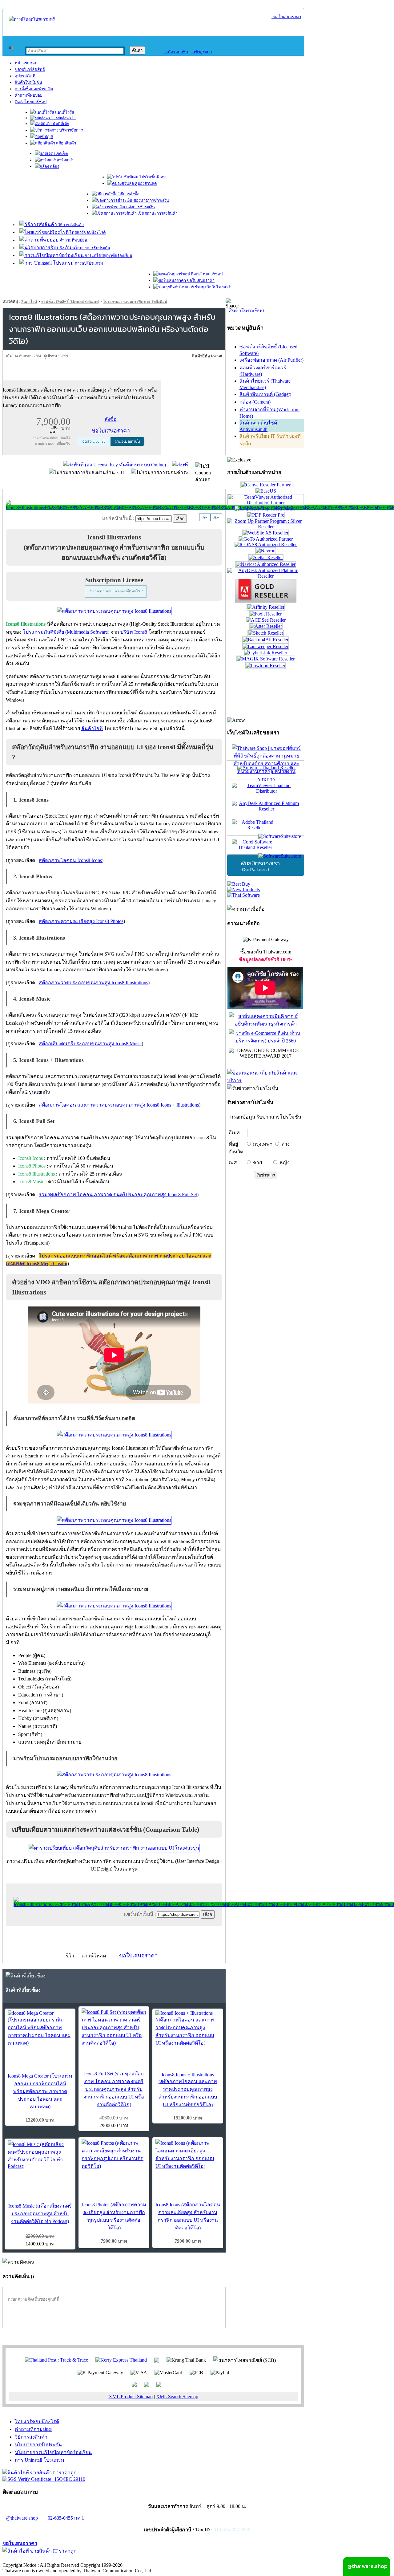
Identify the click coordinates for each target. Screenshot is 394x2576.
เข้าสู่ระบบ (201, 52)
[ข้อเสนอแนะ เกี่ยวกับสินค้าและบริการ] (266, 1081)
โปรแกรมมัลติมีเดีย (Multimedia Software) (66, 632)
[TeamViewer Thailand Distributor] (266, 789)
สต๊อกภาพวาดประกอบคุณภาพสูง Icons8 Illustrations (93, 983)
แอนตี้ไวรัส (64, 112)
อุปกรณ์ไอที (25, 76)
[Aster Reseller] (266, 626)
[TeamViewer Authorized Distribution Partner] (266, 503)
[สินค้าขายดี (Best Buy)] (239, 884)
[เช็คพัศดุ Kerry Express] (121, 2360)
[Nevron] (266, 551)
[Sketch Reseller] (266, 633)
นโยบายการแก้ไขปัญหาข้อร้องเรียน (53, 2452)
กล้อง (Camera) (255, 402)
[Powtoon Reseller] (266, 666)
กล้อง (54, 167)
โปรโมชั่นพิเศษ (152, 177)
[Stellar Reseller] (266, 557)
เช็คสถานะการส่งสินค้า (157, 213)
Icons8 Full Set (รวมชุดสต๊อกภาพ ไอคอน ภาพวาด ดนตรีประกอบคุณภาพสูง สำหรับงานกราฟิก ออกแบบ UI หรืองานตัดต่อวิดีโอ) (114, 2089)
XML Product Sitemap (131, 2397)
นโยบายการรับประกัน (91, 248)
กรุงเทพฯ (263, 1144)
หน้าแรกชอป (26, 63)
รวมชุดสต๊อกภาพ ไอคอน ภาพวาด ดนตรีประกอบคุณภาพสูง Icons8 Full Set (118, 1195)
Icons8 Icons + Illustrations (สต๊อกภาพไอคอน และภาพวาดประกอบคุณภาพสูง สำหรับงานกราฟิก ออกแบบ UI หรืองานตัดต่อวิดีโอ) (188, 2090)
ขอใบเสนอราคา (286, 17)
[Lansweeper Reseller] (266, 646)
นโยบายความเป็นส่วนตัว (82, 2559)
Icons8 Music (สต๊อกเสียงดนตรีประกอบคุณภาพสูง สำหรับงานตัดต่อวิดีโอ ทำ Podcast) (40, 2214)
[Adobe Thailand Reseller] (266, 826)
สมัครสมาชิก (175, 52)
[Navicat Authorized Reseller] (266, 564)
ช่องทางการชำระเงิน (151, 200)
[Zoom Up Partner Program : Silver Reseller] (266, 527)
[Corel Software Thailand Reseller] (266, 845)
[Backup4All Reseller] (266, 640)
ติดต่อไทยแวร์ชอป (31, 102)
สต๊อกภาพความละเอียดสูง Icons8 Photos (81, 921)
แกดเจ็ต (60, 154)
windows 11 (66, 118)
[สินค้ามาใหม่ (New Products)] (243, 890)
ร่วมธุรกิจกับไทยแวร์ (212, 287)
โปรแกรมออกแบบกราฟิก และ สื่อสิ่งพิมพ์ (135, 302)
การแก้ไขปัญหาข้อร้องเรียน (108, 256)
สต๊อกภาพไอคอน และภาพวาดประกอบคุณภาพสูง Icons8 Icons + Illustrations (119, 1105)
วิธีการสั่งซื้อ (129, 194)
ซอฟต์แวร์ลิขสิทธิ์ (30, 69)
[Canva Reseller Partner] (266, 485)
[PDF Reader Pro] (266, 515)
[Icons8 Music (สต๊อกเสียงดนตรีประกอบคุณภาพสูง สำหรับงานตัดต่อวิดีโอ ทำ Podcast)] (40, 2155)
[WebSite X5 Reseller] (266, 533)
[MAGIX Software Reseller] (266, 659)
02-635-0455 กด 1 (66, 2518)
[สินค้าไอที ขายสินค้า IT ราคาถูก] (40, 2473)
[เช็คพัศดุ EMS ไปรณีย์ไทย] (56, 2360)
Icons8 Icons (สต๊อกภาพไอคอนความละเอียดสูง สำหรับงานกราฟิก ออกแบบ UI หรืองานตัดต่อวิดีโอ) (188, 2216)
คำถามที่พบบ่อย (29, 95)
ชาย (257, 1162)
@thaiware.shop (22, 2518)
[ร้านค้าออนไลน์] (32, 19)
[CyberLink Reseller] (266, 653)
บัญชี (48, 137)
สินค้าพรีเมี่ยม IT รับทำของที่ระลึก (270, 440)
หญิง (285, 1162)
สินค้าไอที (29, 302)
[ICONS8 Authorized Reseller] (266, 544)
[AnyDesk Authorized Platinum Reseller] (266, 576)
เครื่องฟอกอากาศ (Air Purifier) (271, 360)
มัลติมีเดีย (60, 124)
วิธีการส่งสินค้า (70, 225)
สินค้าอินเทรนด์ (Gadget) (265, 394)
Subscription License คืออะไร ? (116, 591)
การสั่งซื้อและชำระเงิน (34, 89)
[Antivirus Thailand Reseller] (266, 770)
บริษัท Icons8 (134, 632)
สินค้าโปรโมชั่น (28, 82)
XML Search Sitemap (177, 2397)
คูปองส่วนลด (145, 183)
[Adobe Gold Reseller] (266, 601)
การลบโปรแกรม (88, 263)
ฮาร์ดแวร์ (64, 160)
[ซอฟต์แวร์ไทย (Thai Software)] (243, 895)
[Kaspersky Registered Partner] (266, 509)
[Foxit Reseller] (266, 614)
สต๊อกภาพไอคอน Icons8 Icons (70, 860)
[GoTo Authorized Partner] (266, 539)
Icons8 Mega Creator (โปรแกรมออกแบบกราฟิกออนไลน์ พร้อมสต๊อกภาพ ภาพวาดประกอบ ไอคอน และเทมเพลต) (40, 2091)
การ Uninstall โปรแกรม (40, 2460)
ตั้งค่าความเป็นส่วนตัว (26, 2559)
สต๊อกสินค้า (66, 143)
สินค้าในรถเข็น (246, 311)
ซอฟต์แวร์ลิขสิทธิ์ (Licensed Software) (70, 302)
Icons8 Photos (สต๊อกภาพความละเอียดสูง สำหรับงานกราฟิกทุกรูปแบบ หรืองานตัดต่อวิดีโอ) (114, 2216)
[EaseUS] (266, 491)
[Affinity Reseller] (266, 607)
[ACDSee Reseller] (266, 620)
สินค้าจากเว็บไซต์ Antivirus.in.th (258, 426)
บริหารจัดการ (71, 130)
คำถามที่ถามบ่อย (33, 2429)
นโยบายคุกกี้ (127, 2559)
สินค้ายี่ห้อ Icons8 (207, 356)
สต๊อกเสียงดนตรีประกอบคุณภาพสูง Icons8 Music (90, 1044)
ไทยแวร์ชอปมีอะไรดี (87, 232)
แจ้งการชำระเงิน (140, 207)
